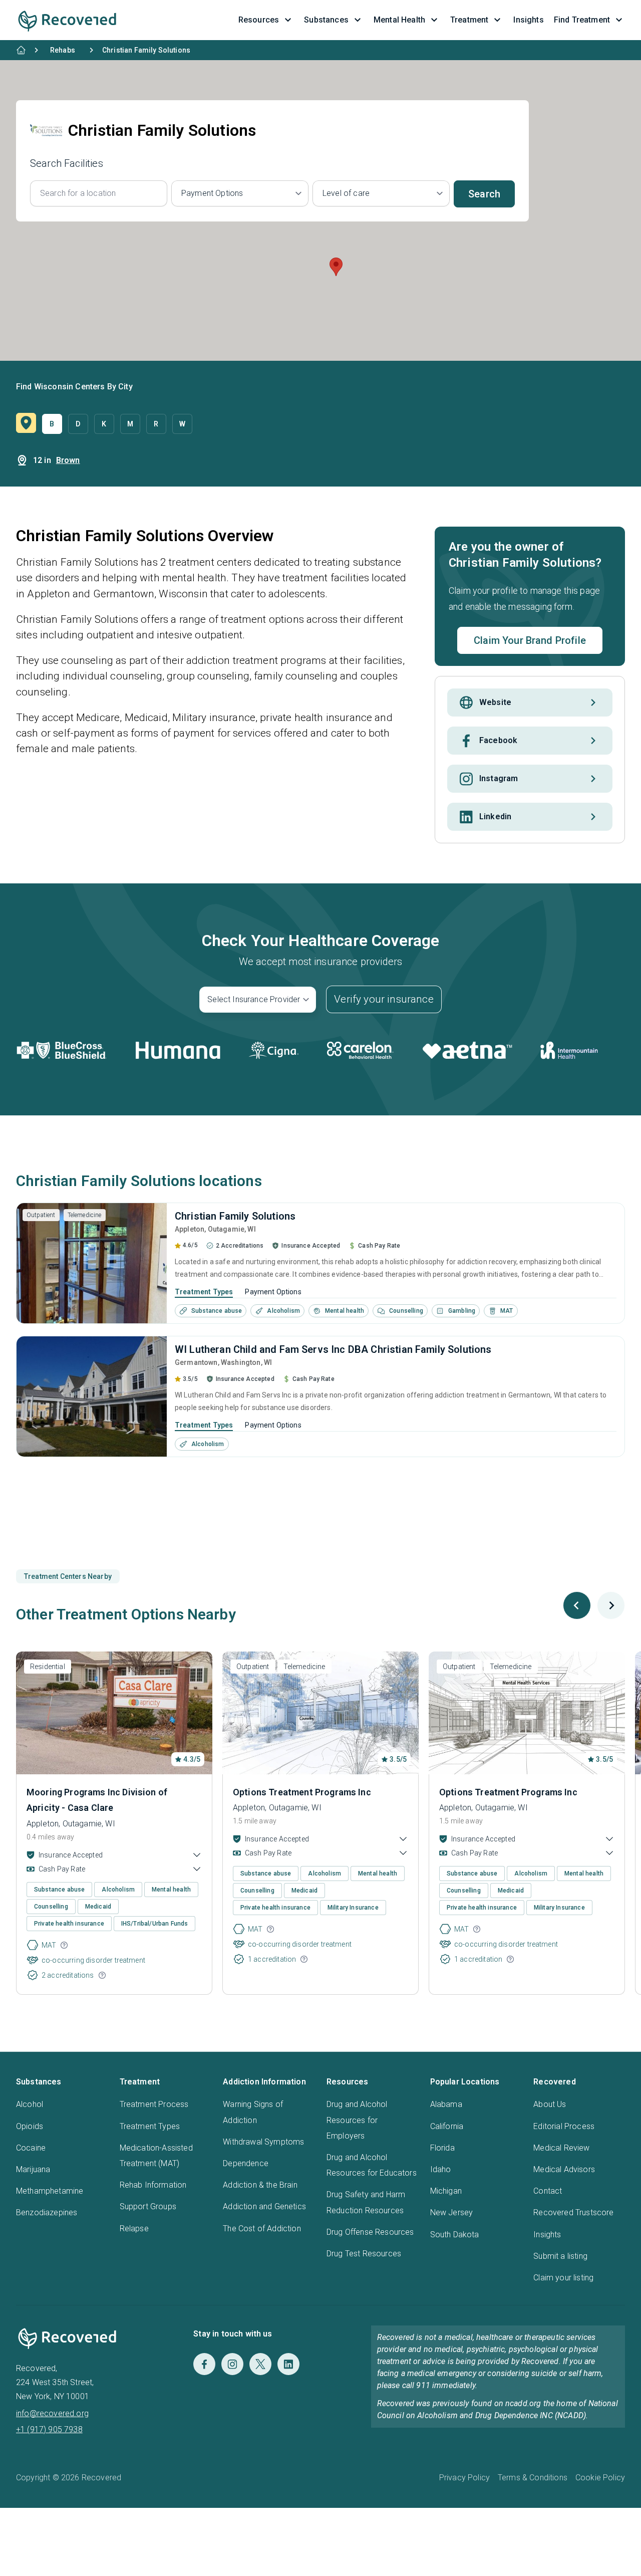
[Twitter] (260, 2364)
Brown (68, 460)
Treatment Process (154, 2104)
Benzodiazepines (47, 2212)
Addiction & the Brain (260, 2185)
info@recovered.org (52, 2413)
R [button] (156, 424)
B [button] (52, 424)
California (447, 2126)
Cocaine (31, 2148)
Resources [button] (259, 20)
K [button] (104, 424)
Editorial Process (564, 2126)
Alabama (446, 2104)
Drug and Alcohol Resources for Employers (357, 2120)
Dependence (246, 2163)
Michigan (446, 2191)
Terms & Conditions (533, 2478)
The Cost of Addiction (262, 2229)
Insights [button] (528, 20)
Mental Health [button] (399, 20)
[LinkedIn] (288, 2364)
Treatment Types (204, 1292)
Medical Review (561, 2148)
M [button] (130, 424)
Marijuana (33, 2169)
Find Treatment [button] (582, 20)
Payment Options (273, 1292)
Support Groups (148, 2206)
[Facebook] (204, 2364)
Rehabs (63, 50)
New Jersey (452, 2212)
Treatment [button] (469, 20)
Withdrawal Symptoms (263, 2142)
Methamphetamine (50, 2191)
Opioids (30, 2126)
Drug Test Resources (364, 2254)
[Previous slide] (577, 1605)
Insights (547, 2235)
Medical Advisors (564, 2169)
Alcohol (30, 2104)
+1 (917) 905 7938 (49, 2429)
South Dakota (455, 2235)
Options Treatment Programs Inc (302, 1792)
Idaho (441, 2169)
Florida (442, 2148)
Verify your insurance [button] (384, 999)
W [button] (182, 424)
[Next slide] (611, 1605)
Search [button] (484, 194)
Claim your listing (563, 2278)
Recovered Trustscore (573, 2212)
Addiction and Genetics (264, 2206)
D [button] (78, 424)
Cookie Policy (600, 2478)
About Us (550, 2104)
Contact (548, 2191)
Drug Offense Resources (370, 2232)
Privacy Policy (464, 2478)
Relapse (134, 2229)
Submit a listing (560, 2256)
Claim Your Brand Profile (530, 640)
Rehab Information (153, 2185)
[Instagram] (232, 2364)
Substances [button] (326, 20)
